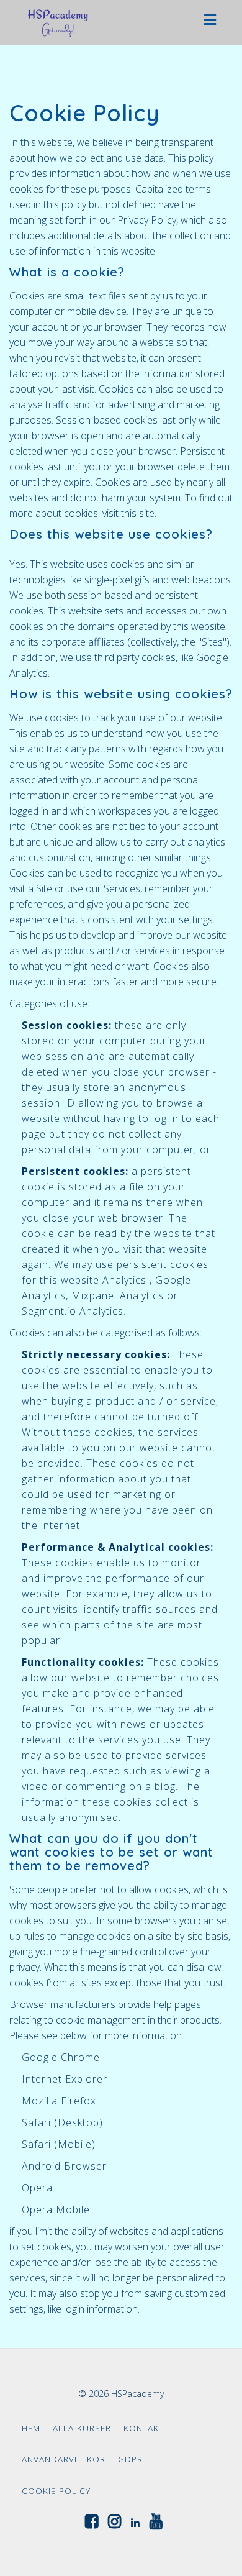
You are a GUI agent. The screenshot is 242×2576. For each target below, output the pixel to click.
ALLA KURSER (82, 2428)
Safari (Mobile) (59, 2144)
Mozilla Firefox (59, 2101)
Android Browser (64, 2166)
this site (138, 513)
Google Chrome (61, 2057)
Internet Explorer (65, 2079)
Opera (37, 2188)
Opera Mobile (56, 2209)
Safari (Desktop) (62, 2122)
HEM (31, 2428)
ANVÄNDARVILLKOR (64, 2459)
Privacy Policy (147, 220)
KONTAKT (144, 2428)
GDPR (130, 2459)
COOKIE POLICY (56, 2491)
